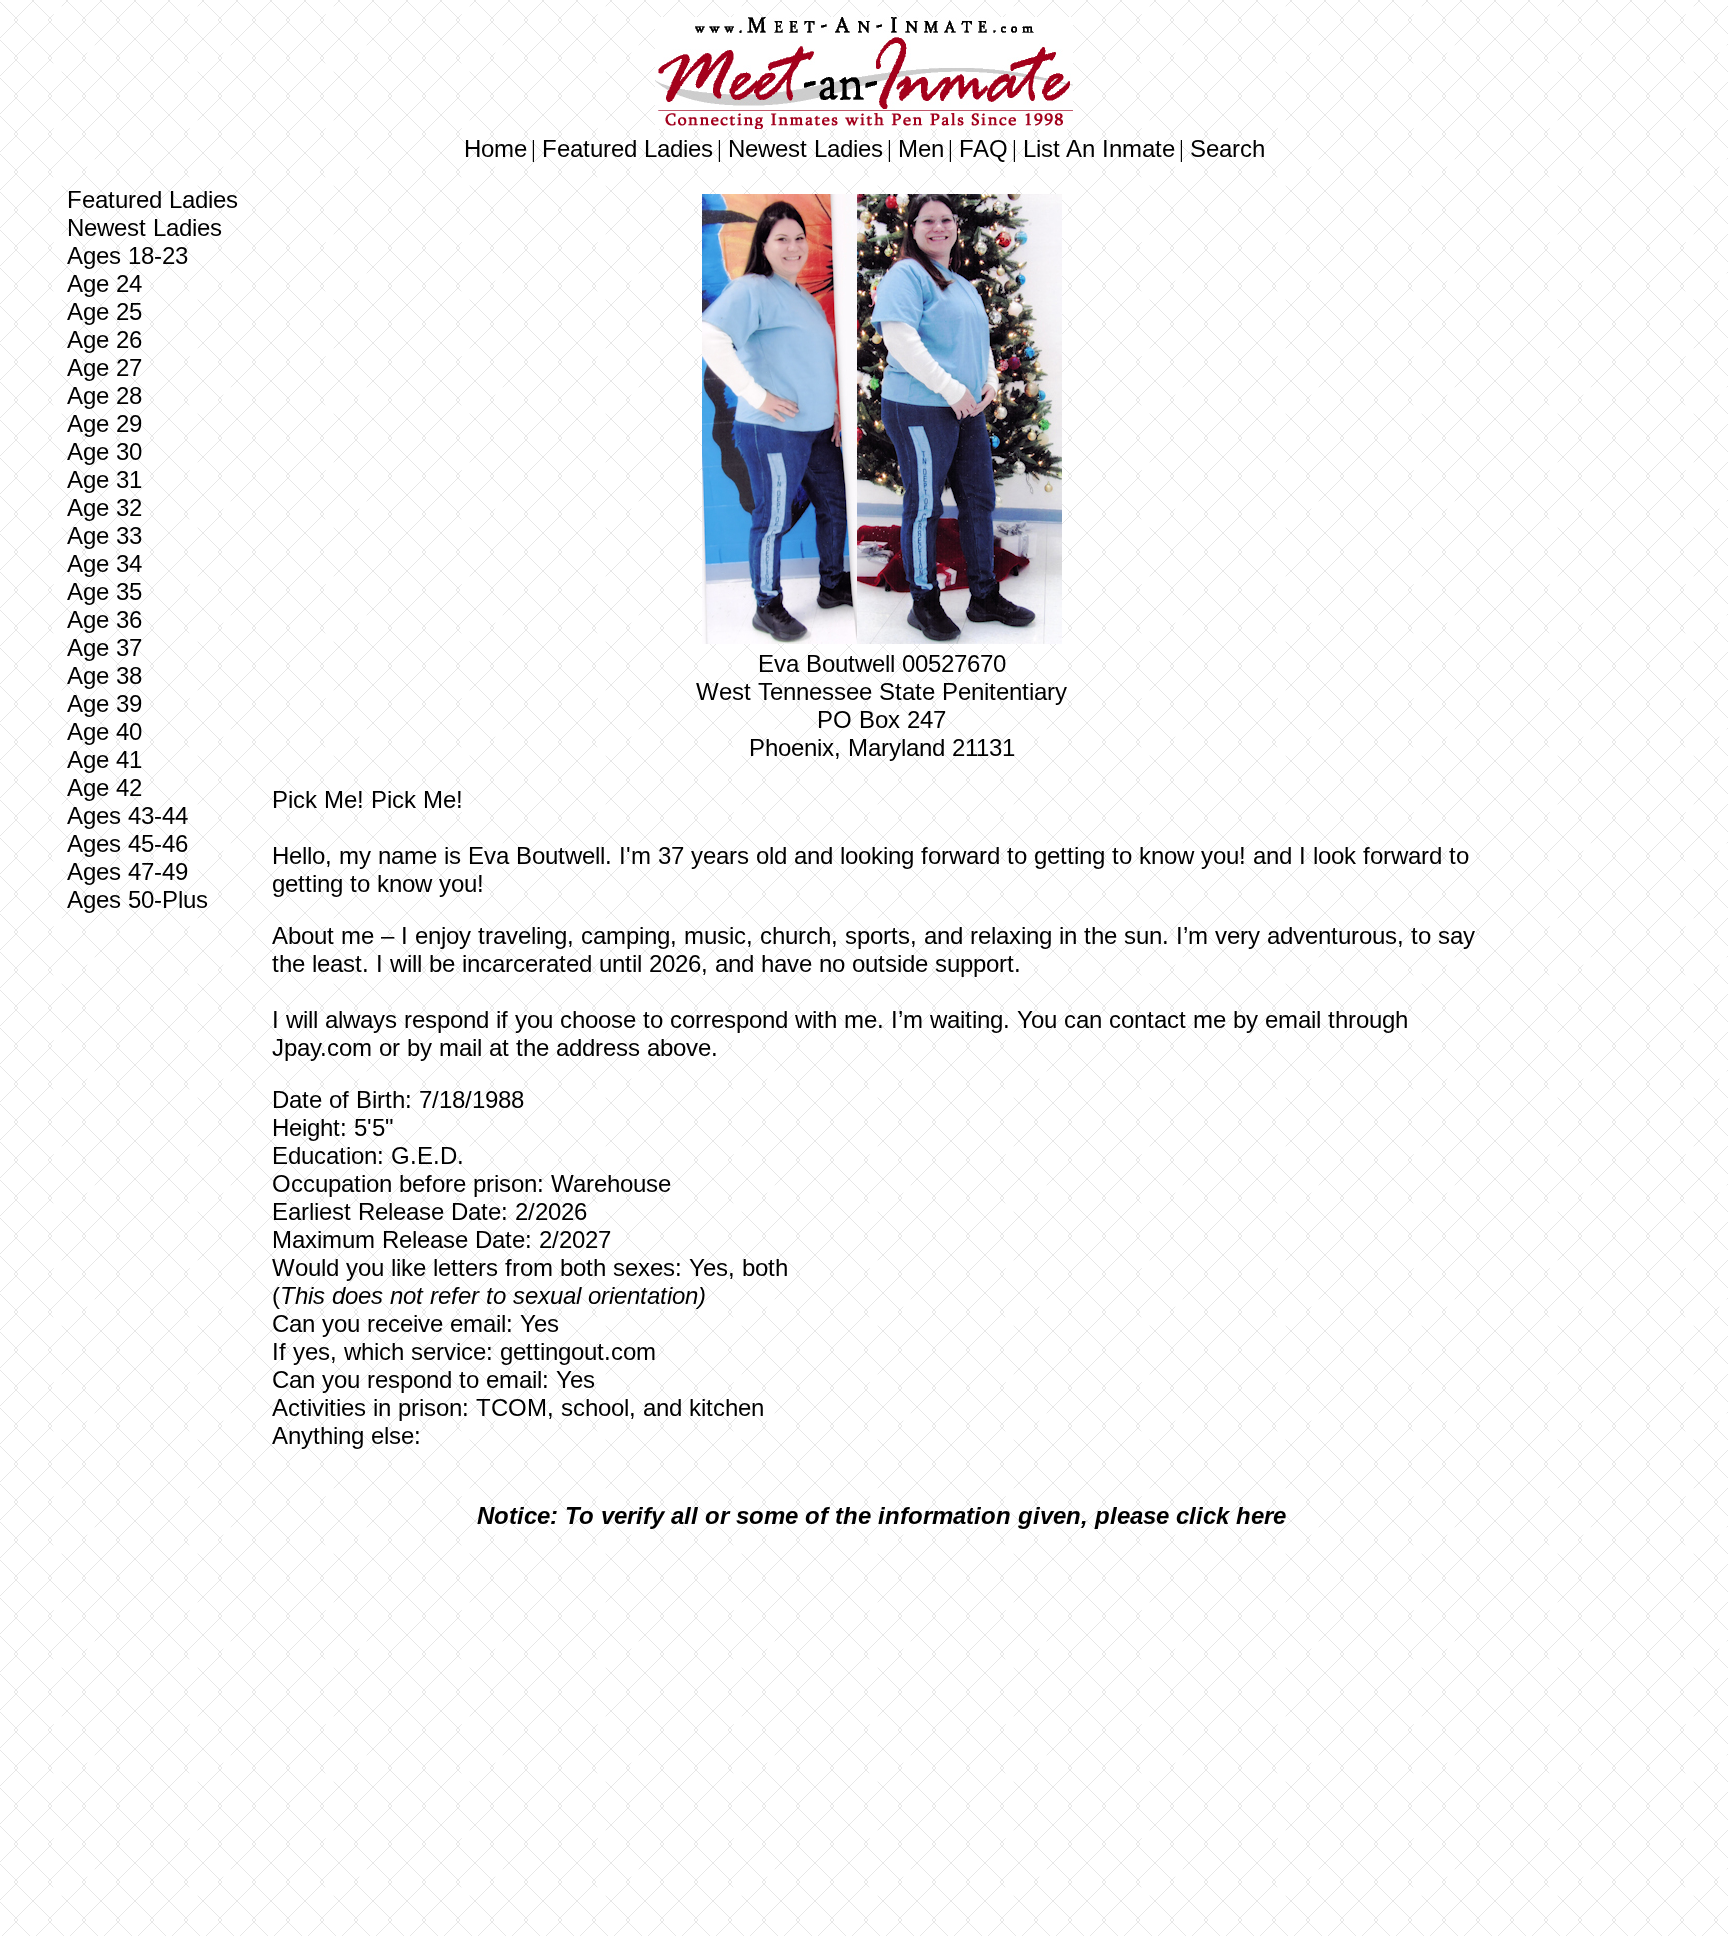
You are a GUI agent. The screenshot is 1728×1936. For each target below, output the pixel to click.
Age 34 (104, 563)
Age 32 (104, 507)
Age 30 (104, 451)
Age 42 (104, 787)
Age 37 (104, 647)
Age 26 (104, 339)
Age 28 (104, 395)
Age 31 (104, 479)
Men (921, 148)
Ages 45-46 (127, 843)
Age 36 (104, 619)
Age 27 (104, 367)
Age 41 (104, 759)
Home (495, 148)
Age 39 (104, 703)
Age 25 (104, 311)
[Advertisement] (882, 1694)
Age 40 (104, 731)
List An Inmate (1099, 148)
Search (1227, 148)
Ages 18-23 (127, 255)
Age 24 (104, 283)
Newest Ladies (805, 148)
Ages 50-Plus (137, 899)
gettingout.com (578, 1351)
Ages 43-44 (127, 815)
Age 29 (104, 423)
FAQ (983, 148)
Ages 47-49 (127, 871)
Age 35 (104, 591)
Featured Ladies (627, 148)
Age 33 (104, 535)
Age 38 (104, 675)
